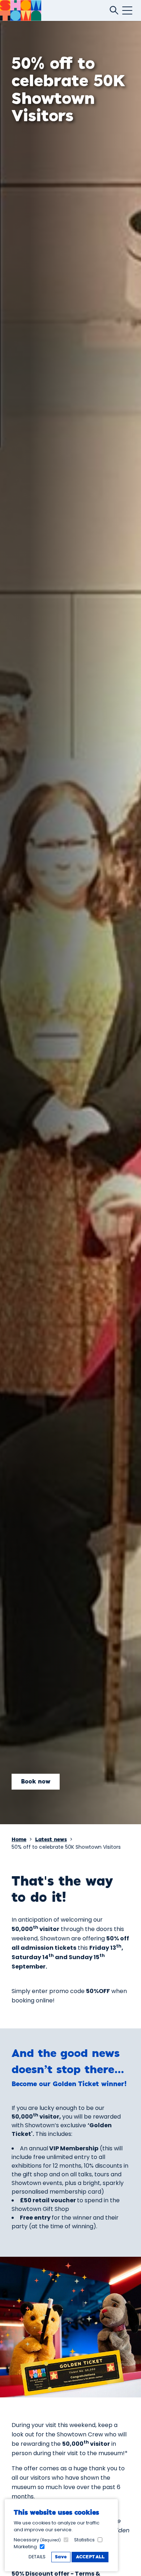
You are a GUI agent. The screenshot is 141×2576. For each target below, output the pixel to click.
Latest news (51, 1840)
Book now (36, 1782)
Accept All (90, 2557)
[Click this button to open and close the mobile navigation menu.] (127, 10)
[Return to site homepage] (21, 10)
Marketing (25, 2547)
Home (19, 1840)
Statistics (84, 2540)
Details (37, 2557)
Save (61, 2557)
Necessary (37, 2540)
